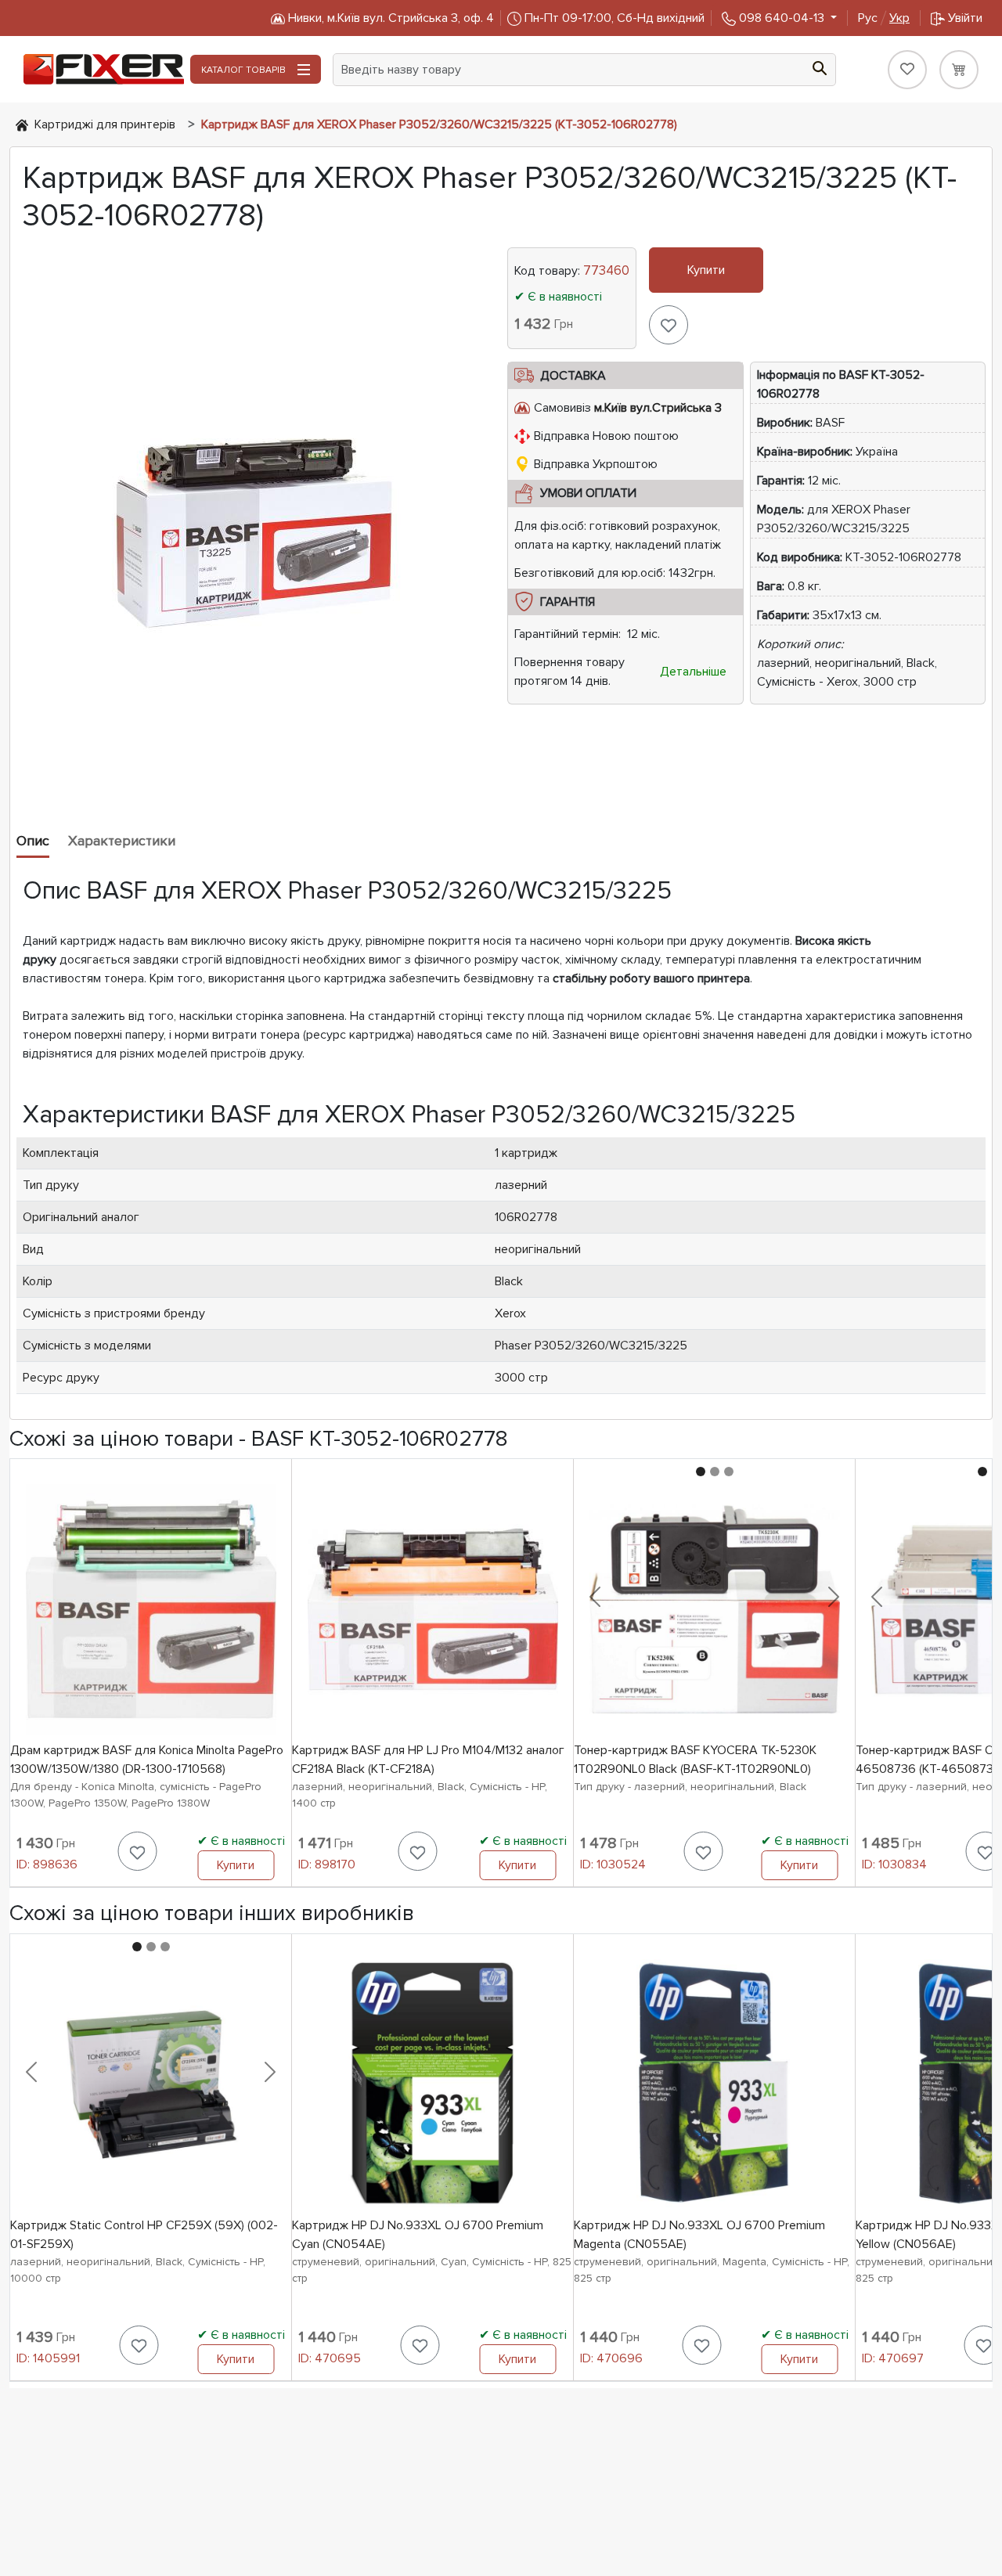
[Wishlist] (907, 70)
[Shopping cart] (959, 70)
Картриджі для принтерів (105, 124)
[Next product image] (834, 1597)
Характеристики (122, 841)
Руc (884, 18)
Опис (33, 841)
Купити (706, 270)
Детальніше (693, 672)
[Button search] (820, 67)
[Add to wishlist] (669, 325)
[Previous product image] (595, 1597)
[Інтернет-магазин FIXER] (22, 124)
